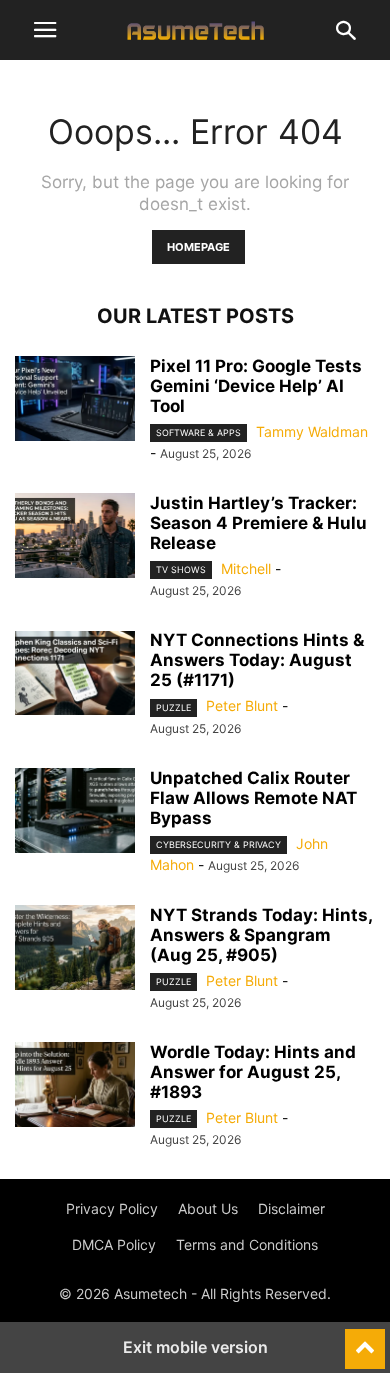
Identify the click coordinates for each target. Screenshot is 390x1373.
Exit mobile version (195, 1347)
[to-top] (365, 1340)
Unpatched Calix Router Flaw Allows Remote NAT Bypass (253, 798)
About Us (208, 1208)
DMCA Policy (114, 1244)
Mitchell (246, 568)
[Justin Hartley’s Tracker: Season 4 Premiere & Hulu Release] (75, 538)
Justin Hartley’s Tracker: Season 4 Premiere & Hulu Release (258, 523)
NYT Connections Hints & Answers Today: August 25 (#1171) (257, 660)
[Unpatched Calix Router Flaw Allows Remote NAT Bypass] (75, 813)
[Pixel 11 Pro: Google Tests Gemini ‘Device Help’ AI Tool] (75, 401)
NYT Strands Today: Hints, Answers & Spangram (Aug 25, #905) (261, 935)
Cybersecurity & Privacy (218, 844)
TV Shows (181, 569)
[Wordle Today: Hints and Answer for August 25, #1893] (75, 1087)
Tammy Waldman (312, 431)
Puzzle (173, 707)
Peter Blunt (242, 705)
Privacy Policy (112, 1208)
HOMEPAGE (198, 247)
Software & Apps (198, 432)
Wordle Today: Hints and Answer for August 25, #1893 (253, 1072)
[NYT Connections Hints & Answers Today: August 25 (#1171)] (75, 675)
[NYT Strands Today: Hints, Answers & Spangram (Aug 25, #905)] (75, 950)
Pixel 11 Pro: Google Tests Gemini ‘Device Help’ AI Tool (256, 386)
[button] (45, 30)
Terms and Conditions (247, 1244)
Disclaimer (291, 1208)
